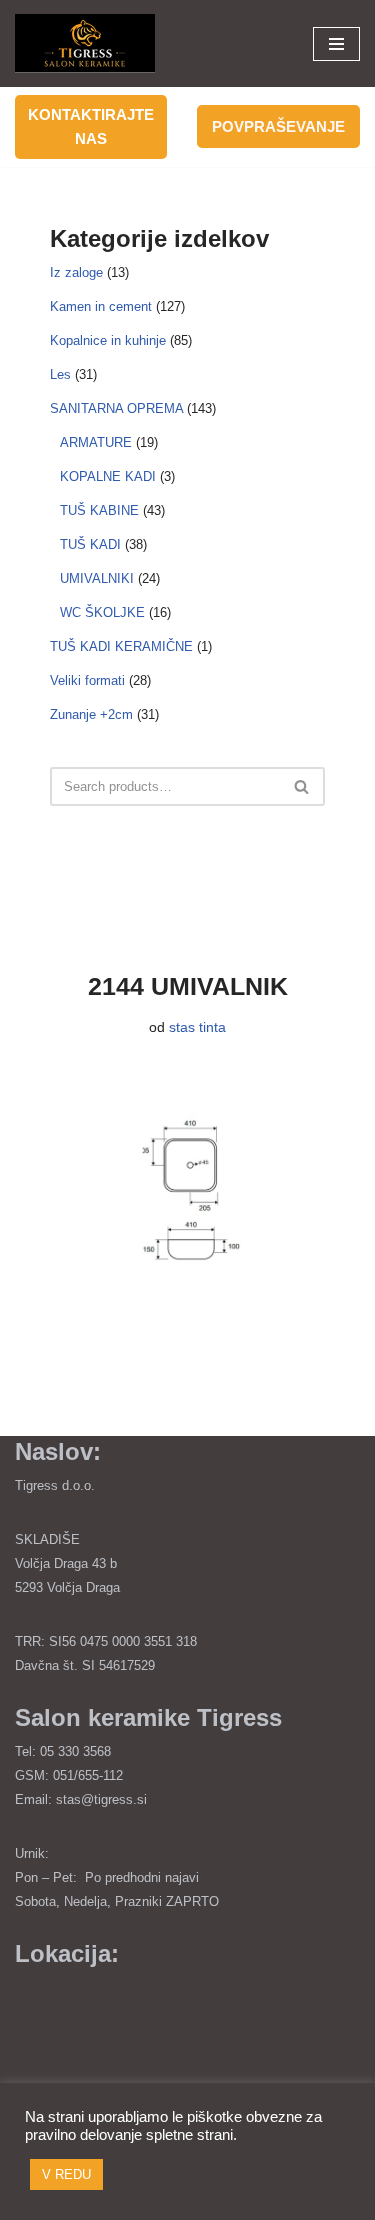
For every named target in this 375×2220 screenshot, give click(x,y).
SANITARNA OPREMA (116, 409)
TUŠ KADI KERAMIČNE (121, 647)
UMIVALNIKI (97, 579)
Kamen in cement (101, 307)
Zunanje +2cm (91, 715)
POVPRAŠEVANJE (278, 126)
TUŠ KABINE (99, 511)
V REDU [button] (66, 2174)
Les (60, 375)
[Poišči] (302, 786)
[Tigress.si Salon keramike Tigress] (85, 43)
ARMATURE (96, 443)
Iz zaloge (76, 273)
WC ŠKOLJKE (102, 613)
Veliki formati (87, 681)
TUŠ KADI (90, 545)
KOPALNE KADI (108, 477)
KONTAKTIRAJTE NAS (91, 126)
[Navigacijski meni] (336, 44)
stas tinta (197, 1027)
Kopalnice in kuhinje (108, 341)
